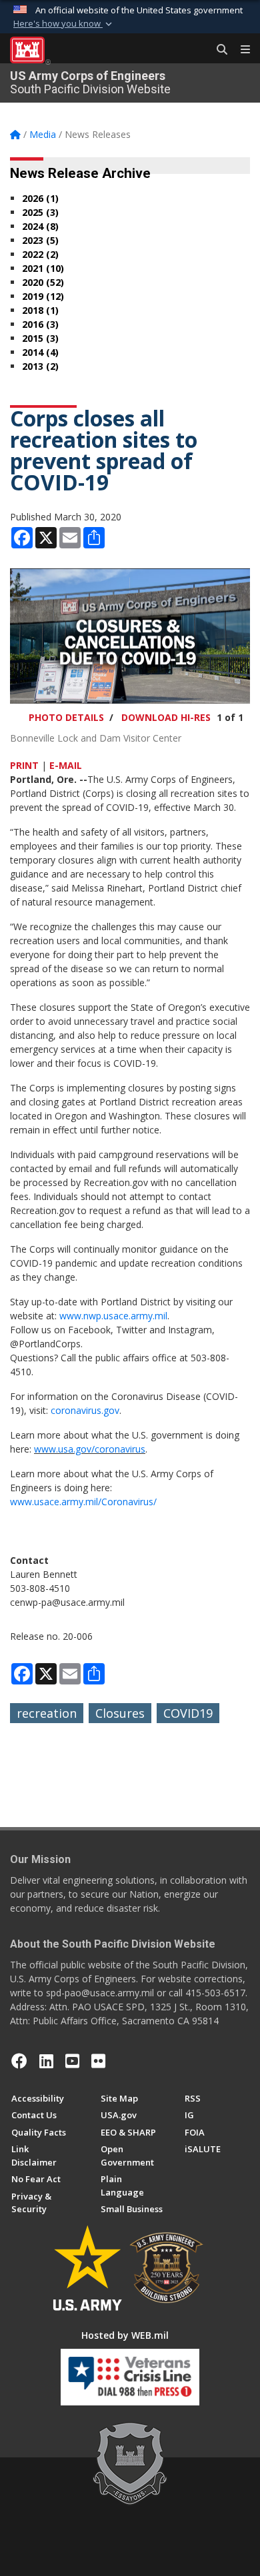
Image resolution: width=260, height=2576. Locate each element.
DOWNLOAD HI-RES (166, 717)
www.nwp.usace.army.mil (113, 1316)
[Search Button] (217, 50)
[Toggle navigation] (240, 50)
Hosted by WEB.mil (125, 2335)
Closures (120, 1713)
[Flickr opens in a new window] (98, 2061)
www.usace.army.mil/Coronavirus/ (83, 1502)
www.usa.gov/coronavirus (90, 1449)
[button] (64, 24)
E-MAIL (66, 765)
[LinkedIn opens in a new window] (46, 2061)
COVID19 (188, 1713)
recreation (47, 1713)
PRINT (24, 765)
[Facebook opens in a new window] (19, 2061)
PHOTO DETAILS (66, 717)
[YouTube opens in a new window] (72, 2061)
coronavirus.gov (85, 1410)
